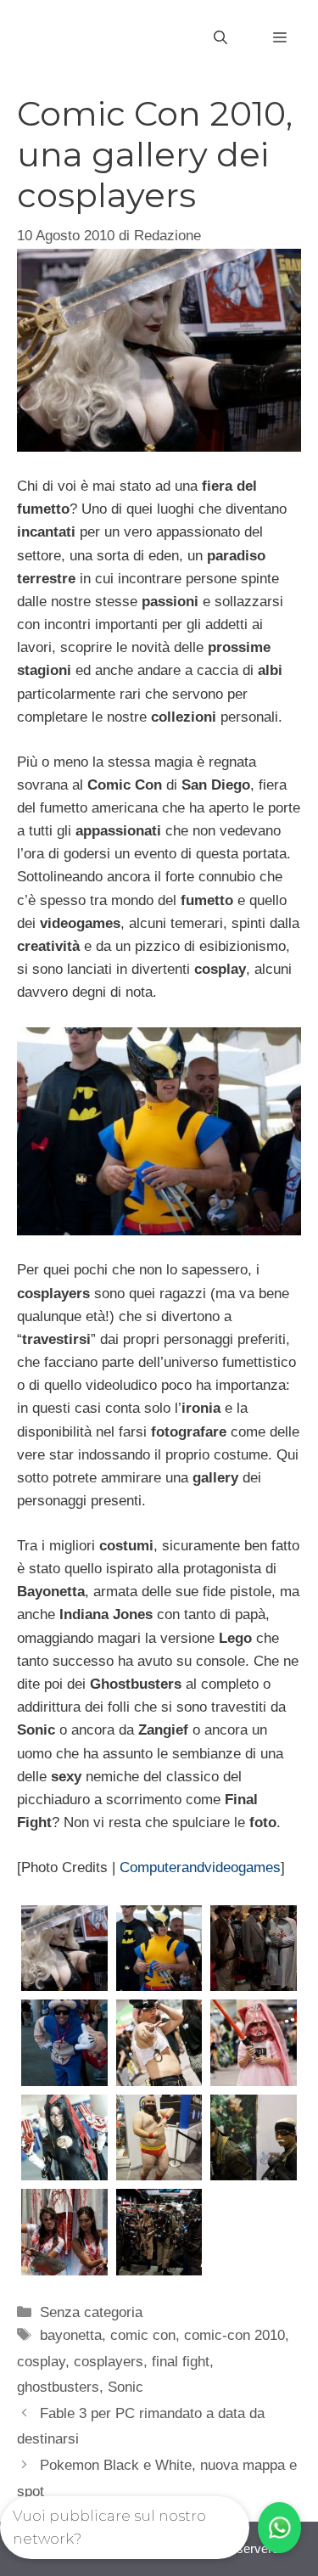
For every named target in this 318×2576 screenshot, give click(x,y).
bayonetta (71, 2335)
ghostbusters (58, 2387)
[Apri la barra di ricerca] (220, 38)
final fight (181, 2362)
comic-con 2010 (234, 2335)
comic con (143, 2335)
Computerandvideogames (200, 1867)
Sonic (126, 2387)
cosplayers (109, 2362)
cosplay (41, 2362)
